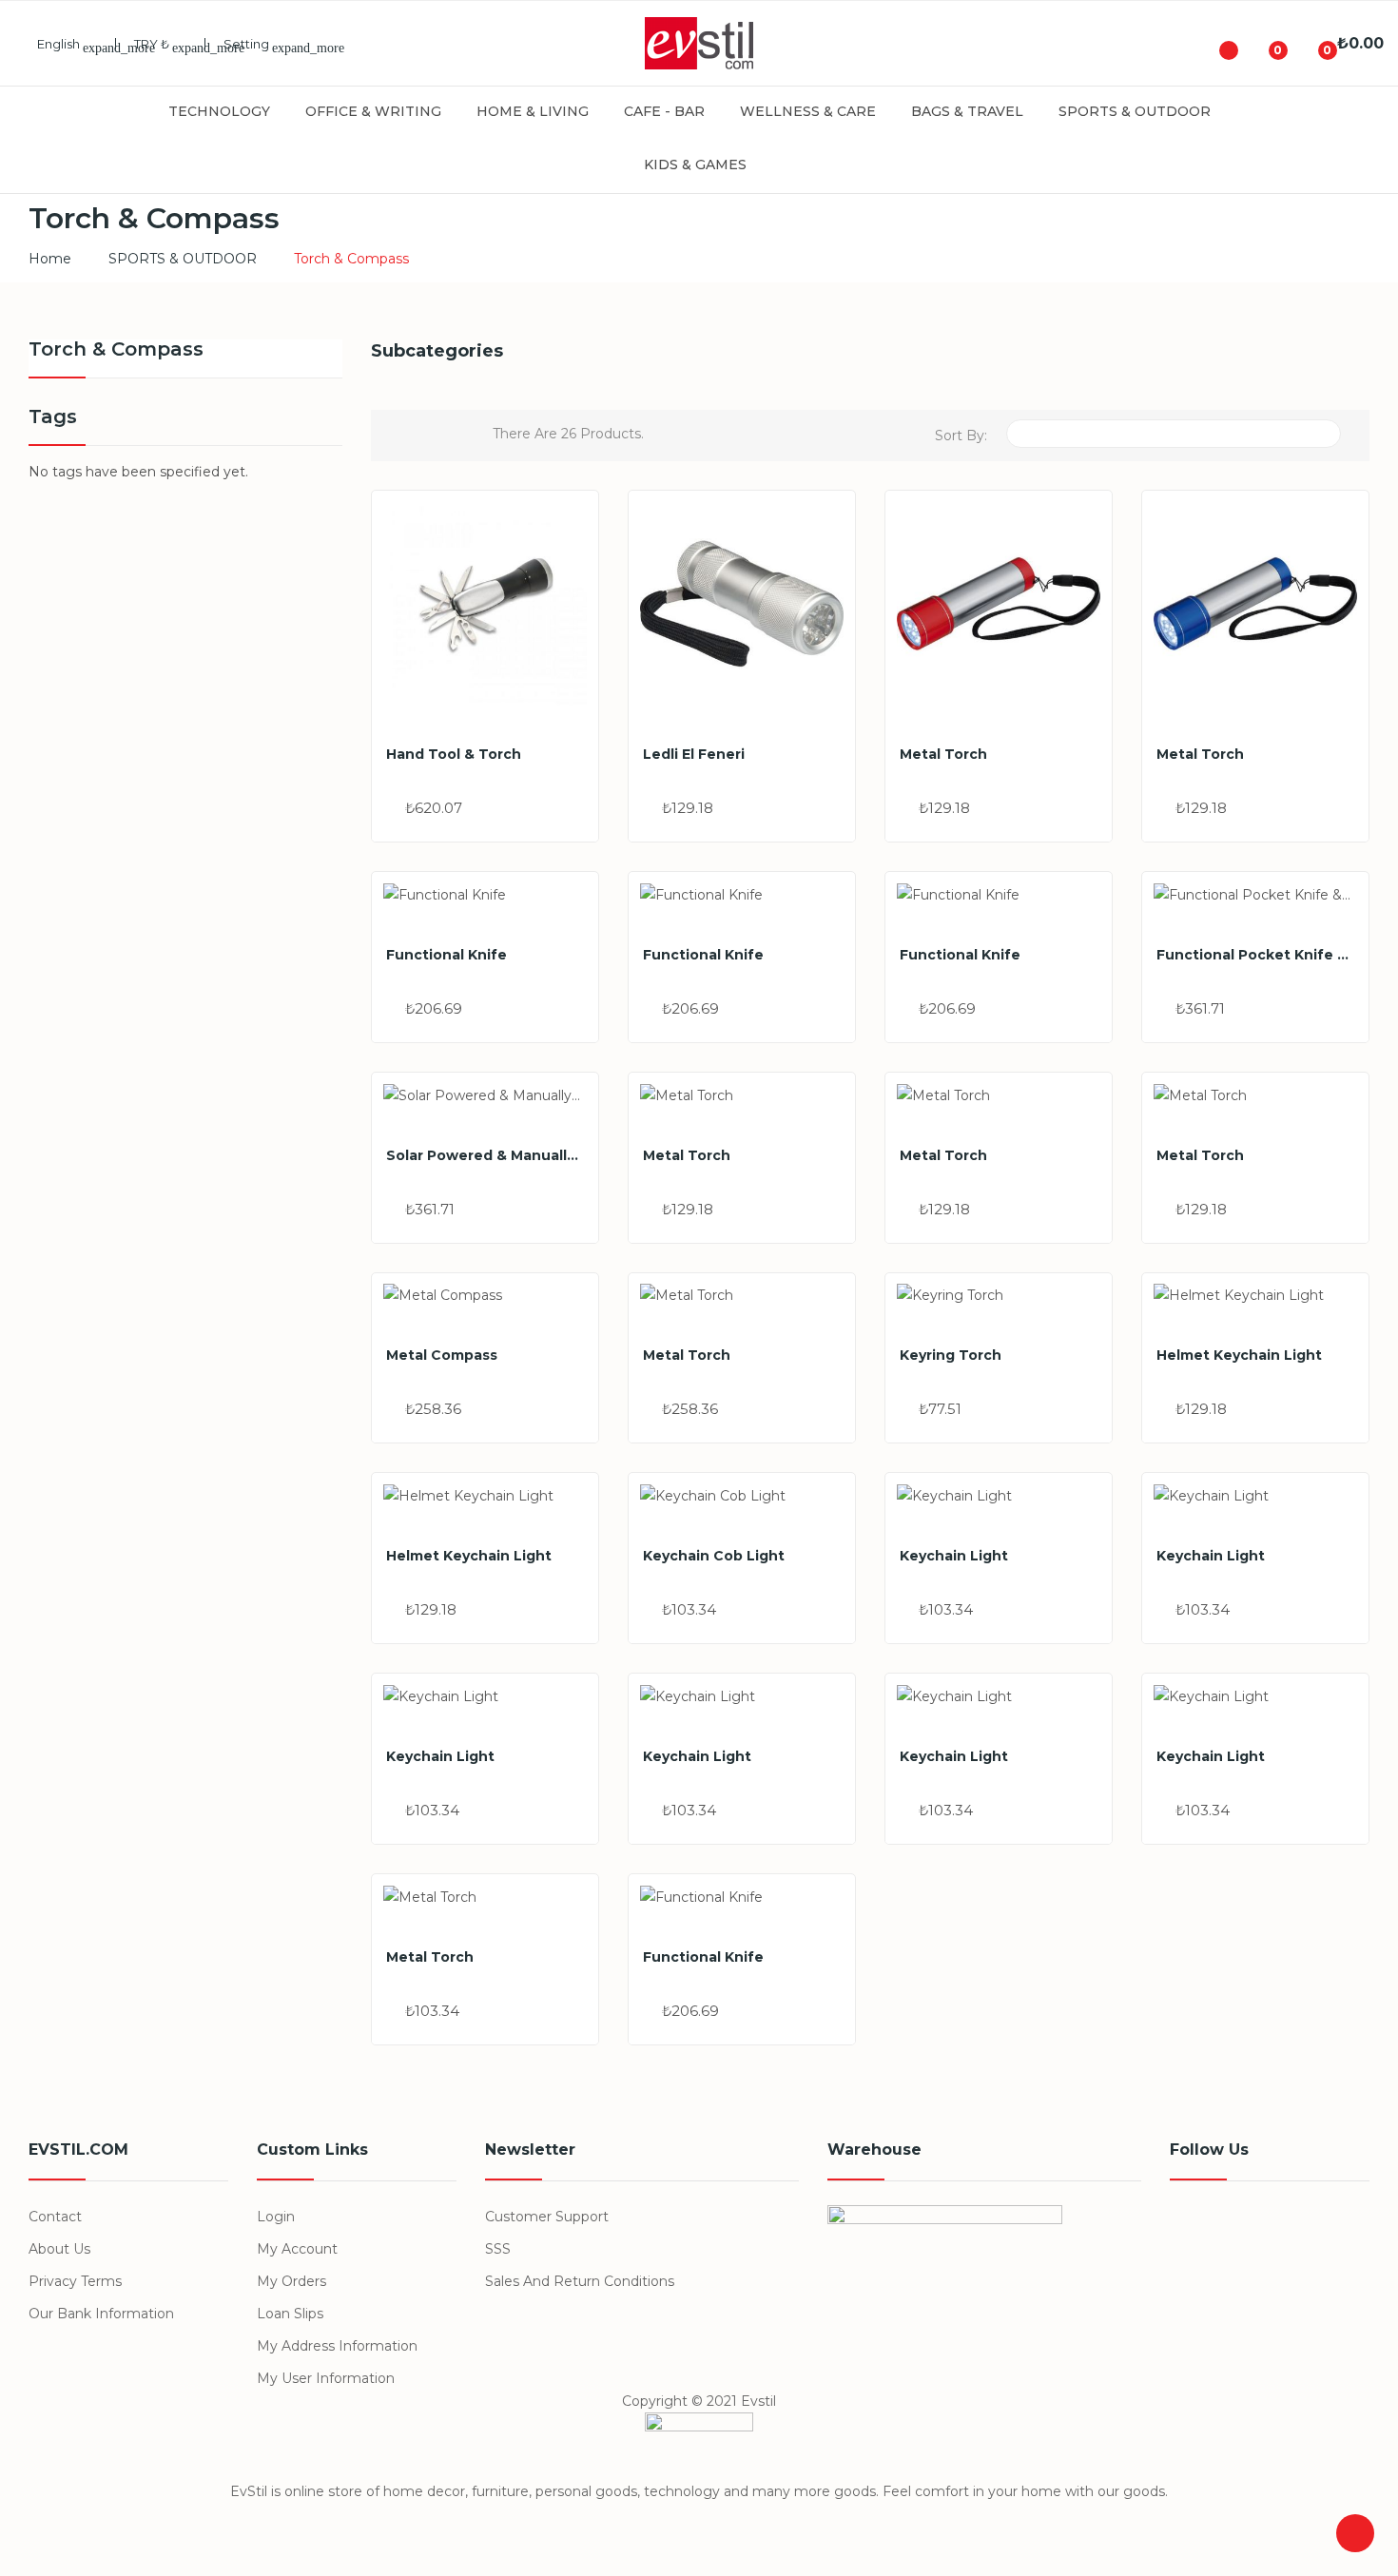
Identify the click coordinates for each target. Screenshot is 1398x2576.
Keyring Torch (951, 1355)
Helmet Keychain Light (1239, 1355)
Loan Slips (290, 2314)
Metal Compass (442, 1355)
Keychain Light (954, 1556)
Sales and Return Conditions (580, 2281)
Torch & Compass (116, 350)
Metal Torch (943, 754)
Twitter (1231, 2227)
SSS (498, 2249)
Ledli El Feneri (694, 754)
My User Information (326, 2378)
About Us (59, 2249)
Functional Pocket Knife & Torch (1255, 955)
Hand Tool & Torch (454, 754)
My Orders (291, 2281)
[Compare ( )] (1214, 44)
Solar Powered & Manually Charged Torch (485, 1155)
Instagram (1318, 2227)
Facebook (1187, 2227)
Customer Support (547, 2217)
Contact (55, 2217)
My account (297, 2249)
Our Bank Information (101, 2314)
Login (276, 2217)
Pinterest (1274, 2227)
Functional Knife (447, 955)
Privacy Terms (75, 2281)
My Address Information (337, 2346)
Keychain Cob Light (714, 1556)
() (1263, 44)
